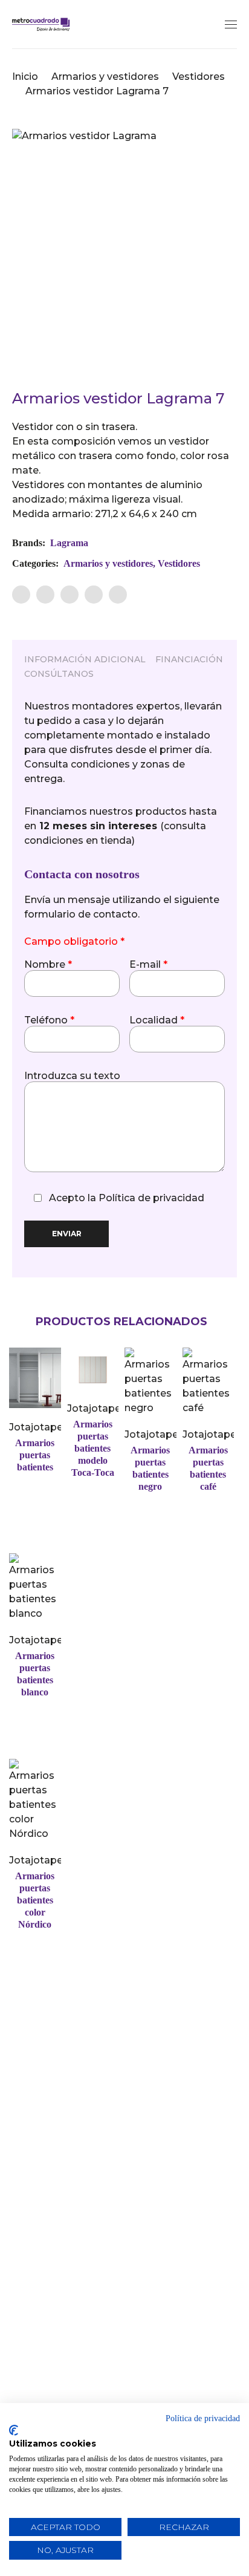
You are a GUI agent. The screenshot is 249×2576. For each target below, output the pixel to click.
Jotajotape (36, 1427)
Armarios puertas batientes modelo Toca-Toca (93, 1448)
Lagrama (69, 543)
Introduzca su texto (72, 1076)
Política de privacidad (151, 1198)
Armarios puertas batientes (35, 1455)
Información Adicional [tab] (85, 659)
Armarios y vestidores (105, 77)
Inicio (25, 77)
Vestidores (199, 77)
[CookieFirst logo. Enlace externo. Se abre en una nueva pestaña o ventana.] (14, 2430)
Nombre (48, 965)
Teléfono (49, 1020)
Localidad (157, 1020)
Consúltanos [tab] (59, 674)
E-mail (148, 965)
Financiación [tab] (189, 659)
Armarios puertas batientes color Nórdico (35, 1900)
